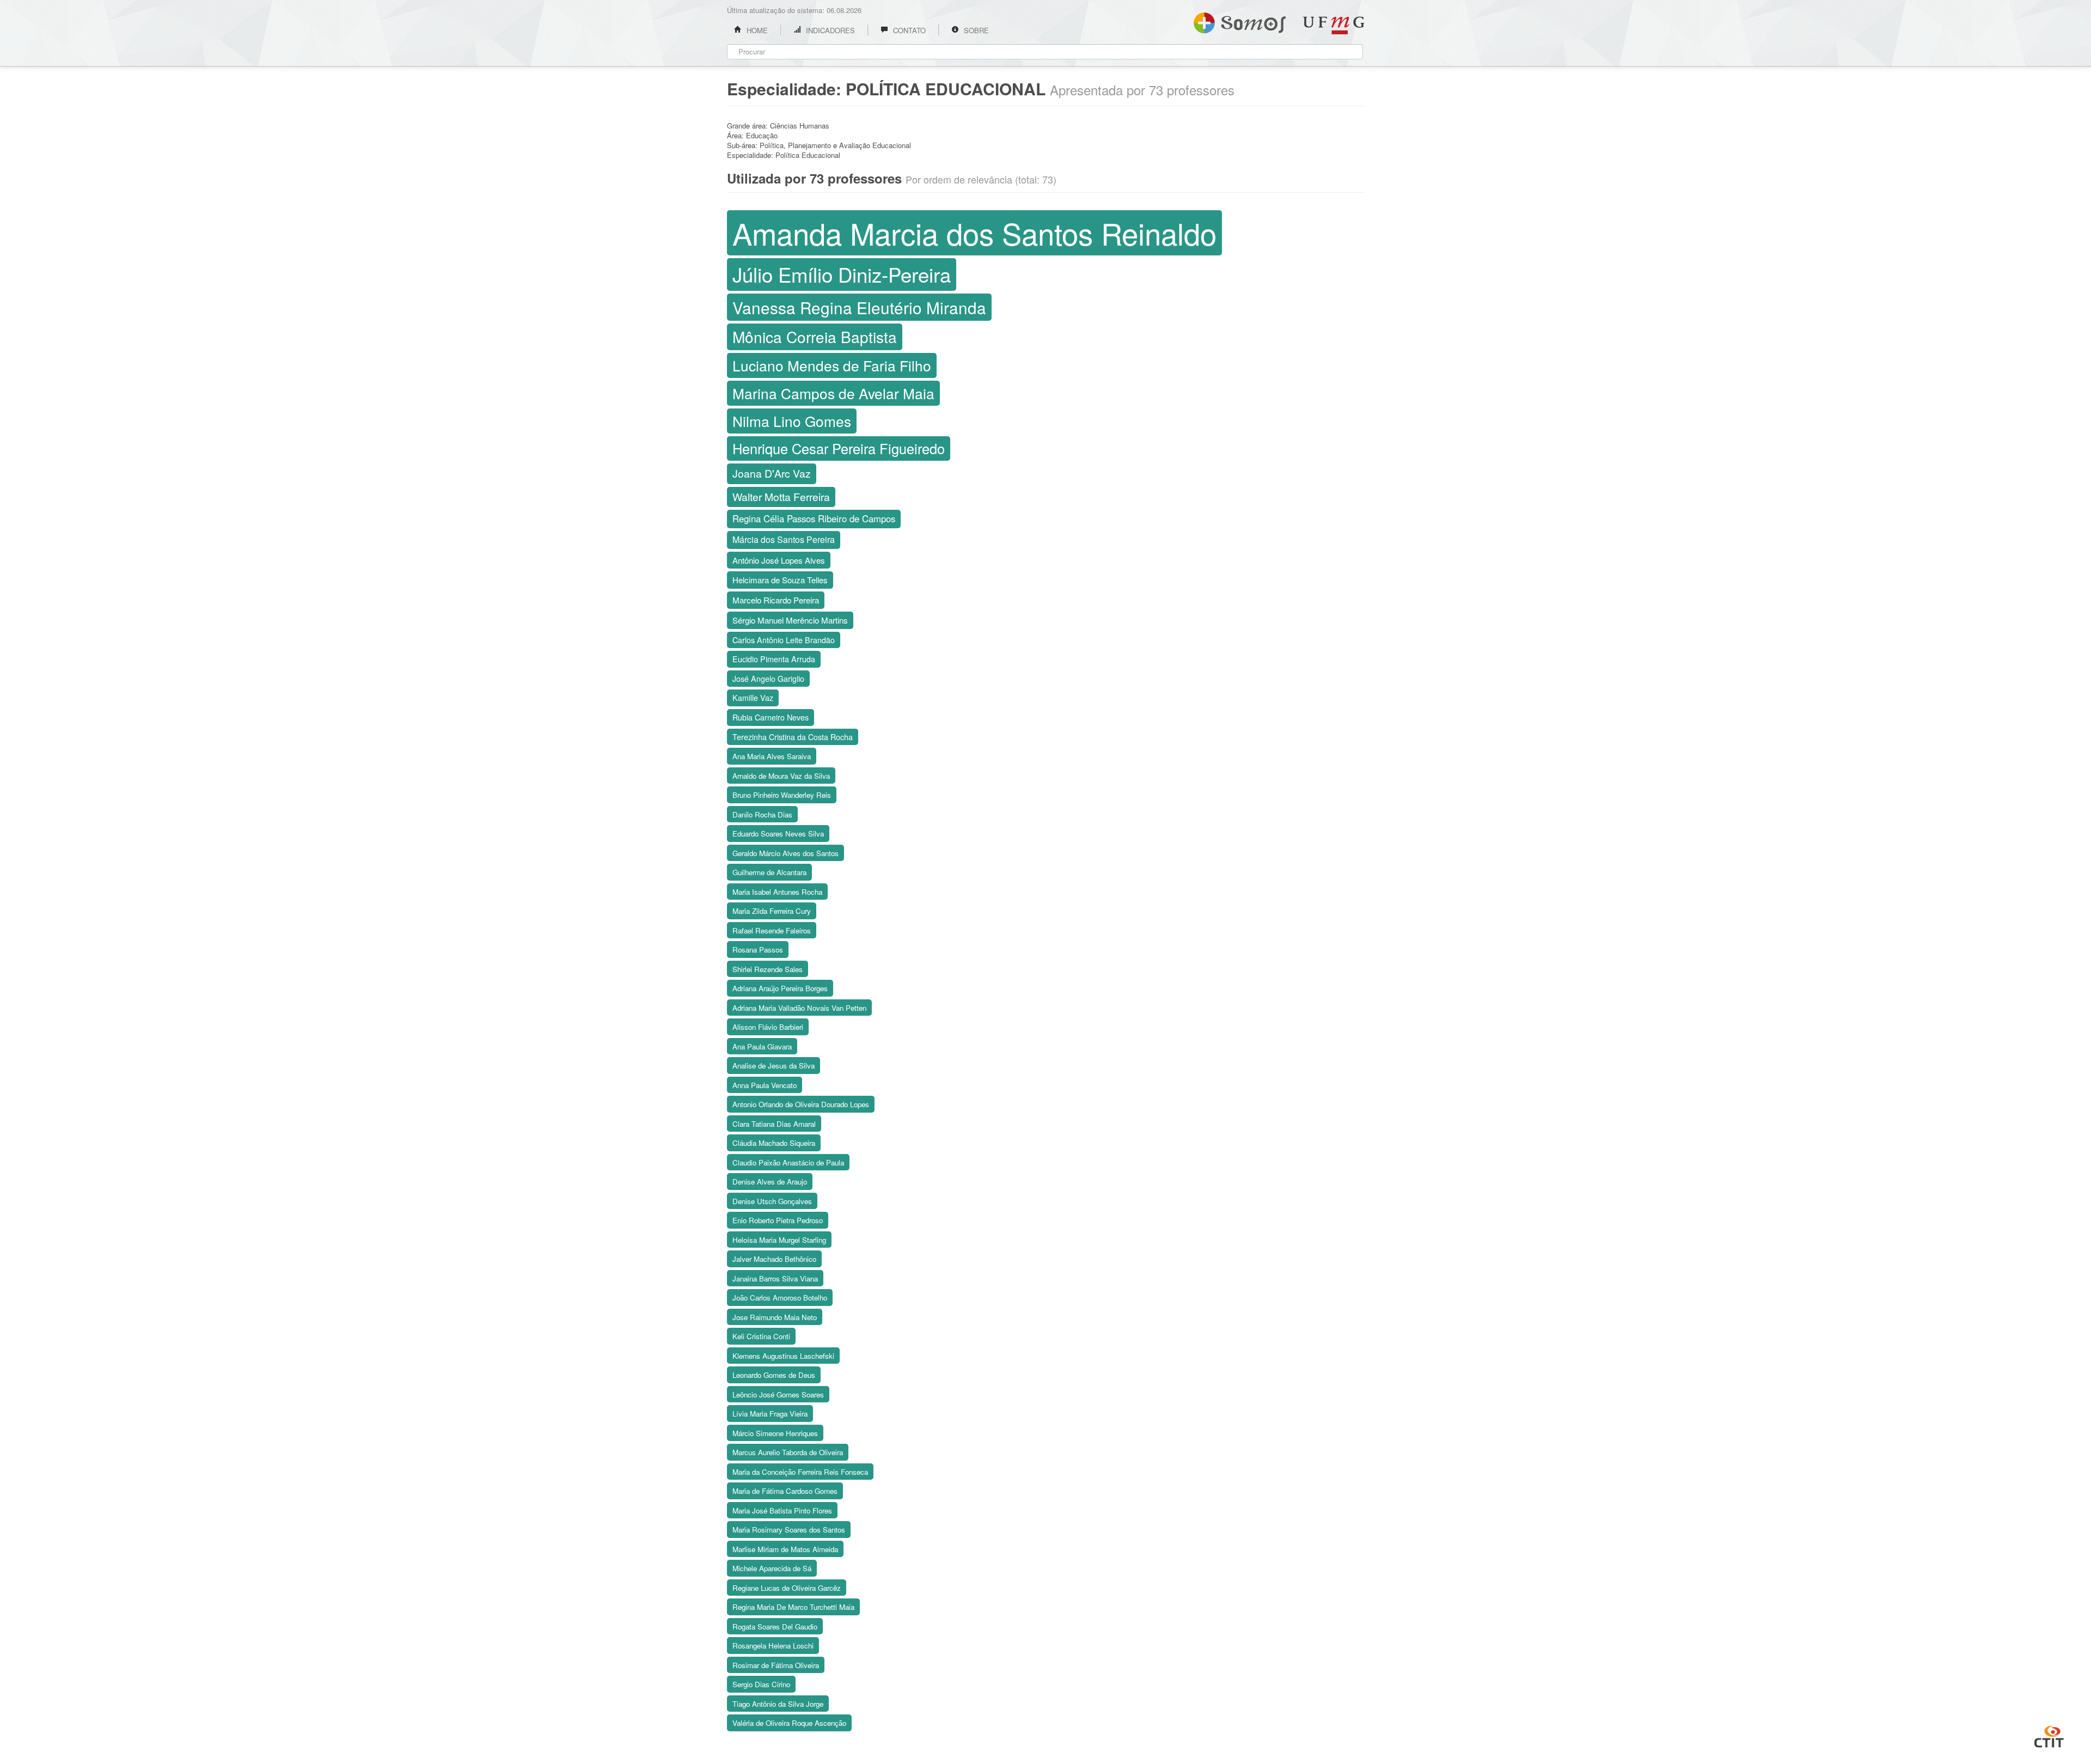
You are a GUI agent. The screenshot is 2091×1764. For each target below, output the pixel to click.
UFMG (1334, 25)
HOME (756, 30)
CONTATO (908, 30)
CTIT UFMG (2049, 1735)
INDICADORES (829, 30)
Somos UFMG (1240, 21)
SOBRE (975, 30)
